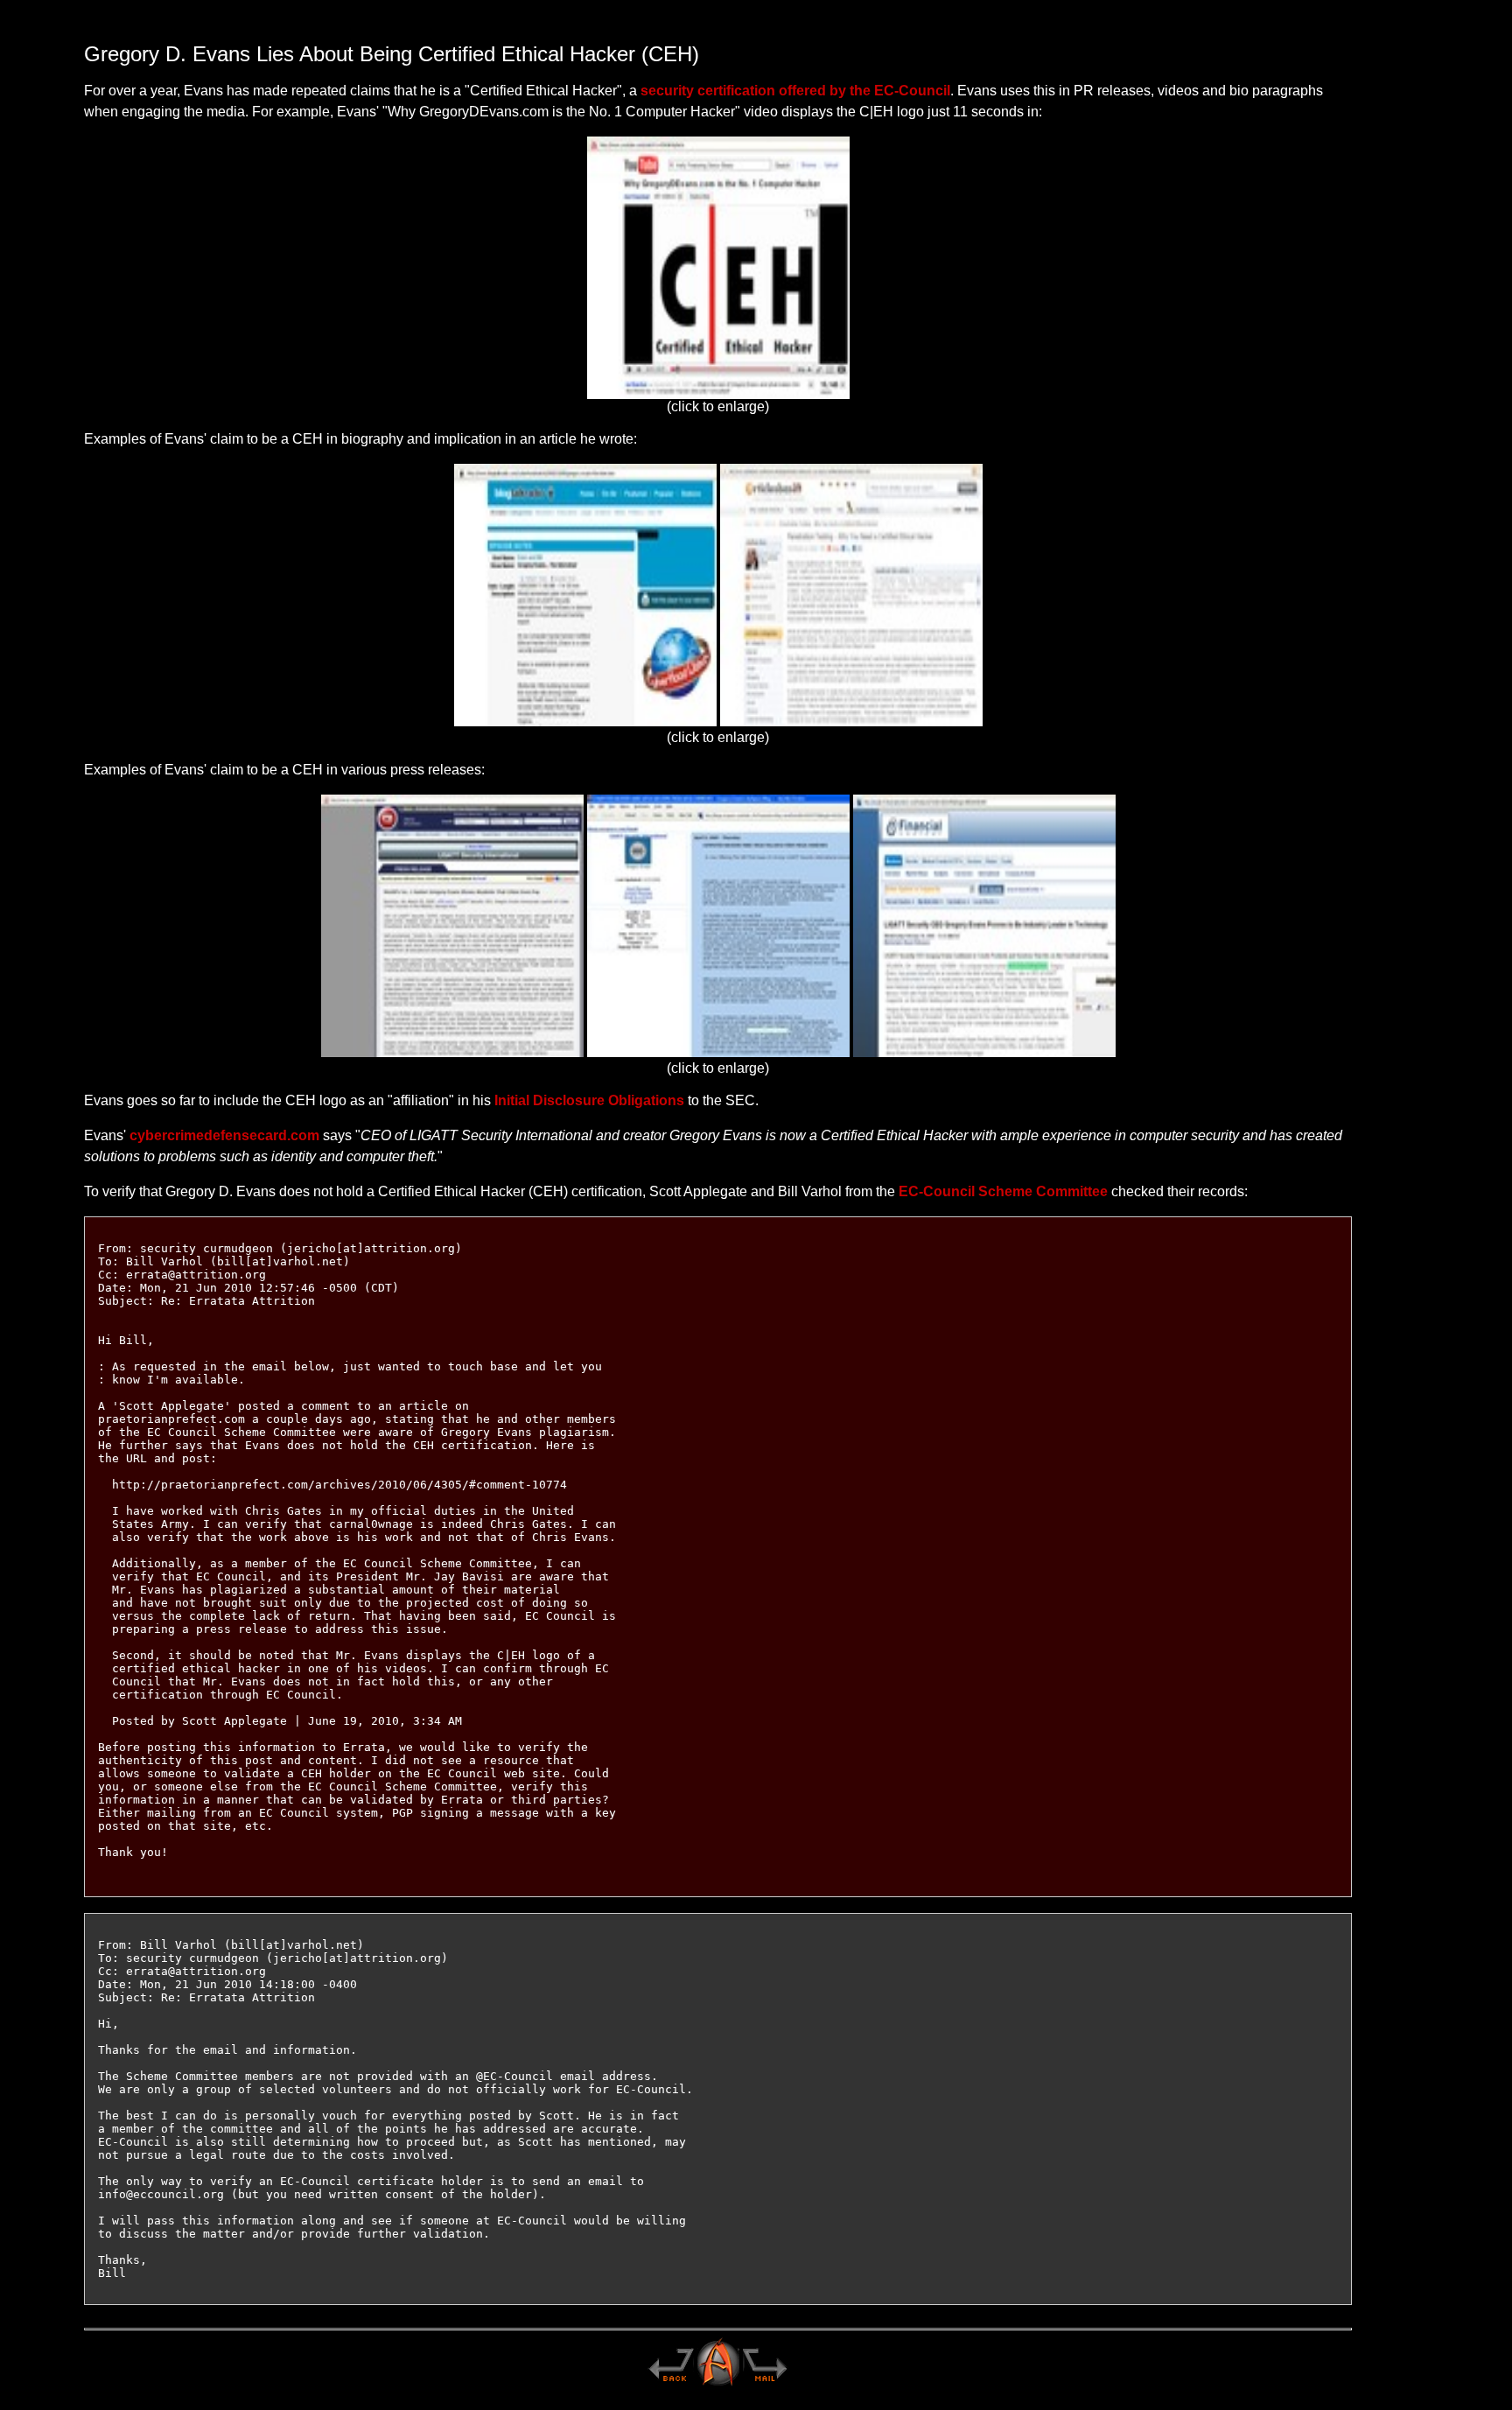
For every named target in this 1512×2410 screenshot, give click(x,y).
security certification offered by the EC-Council (795, 91)
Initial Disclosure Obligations (589, 1100)
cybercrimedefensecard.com (224, 1135)
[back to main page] (670, 2384)
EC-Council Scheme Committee (1003, 1191)
